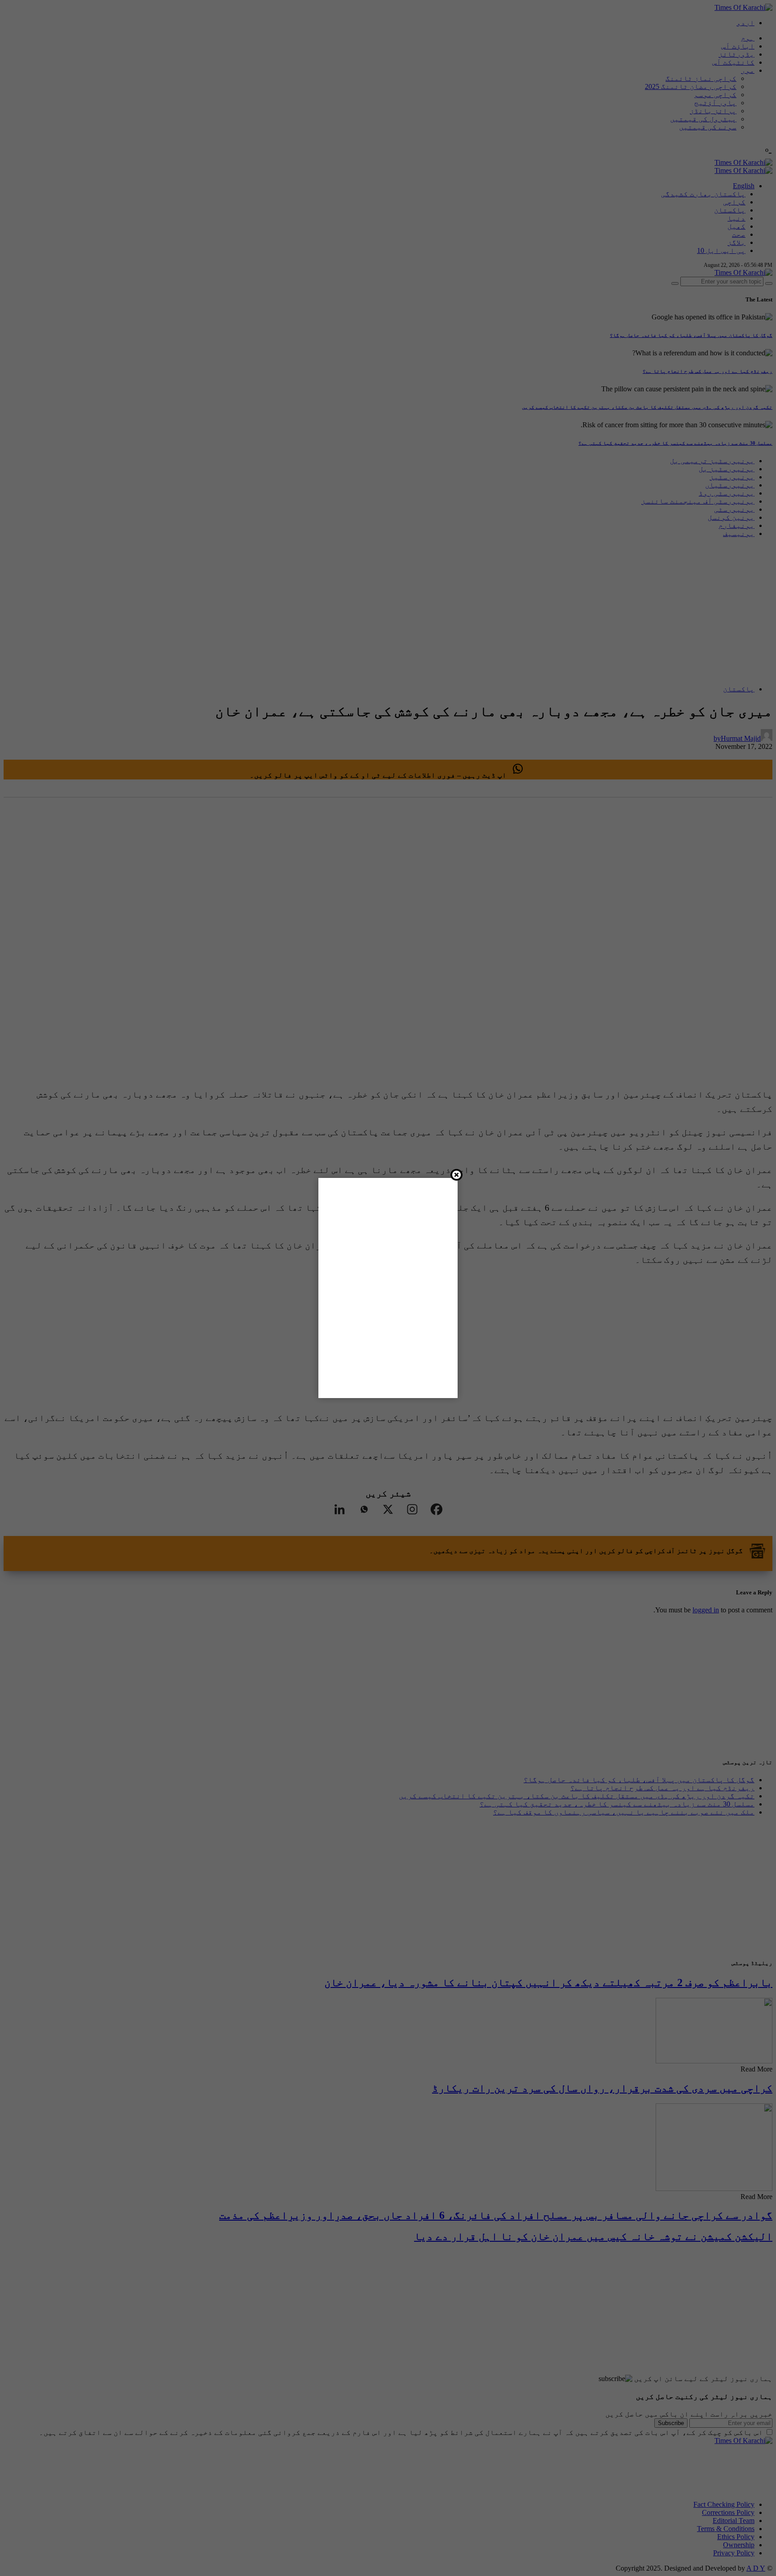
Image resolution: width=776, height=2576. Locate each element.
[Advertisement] (407, 2547)
